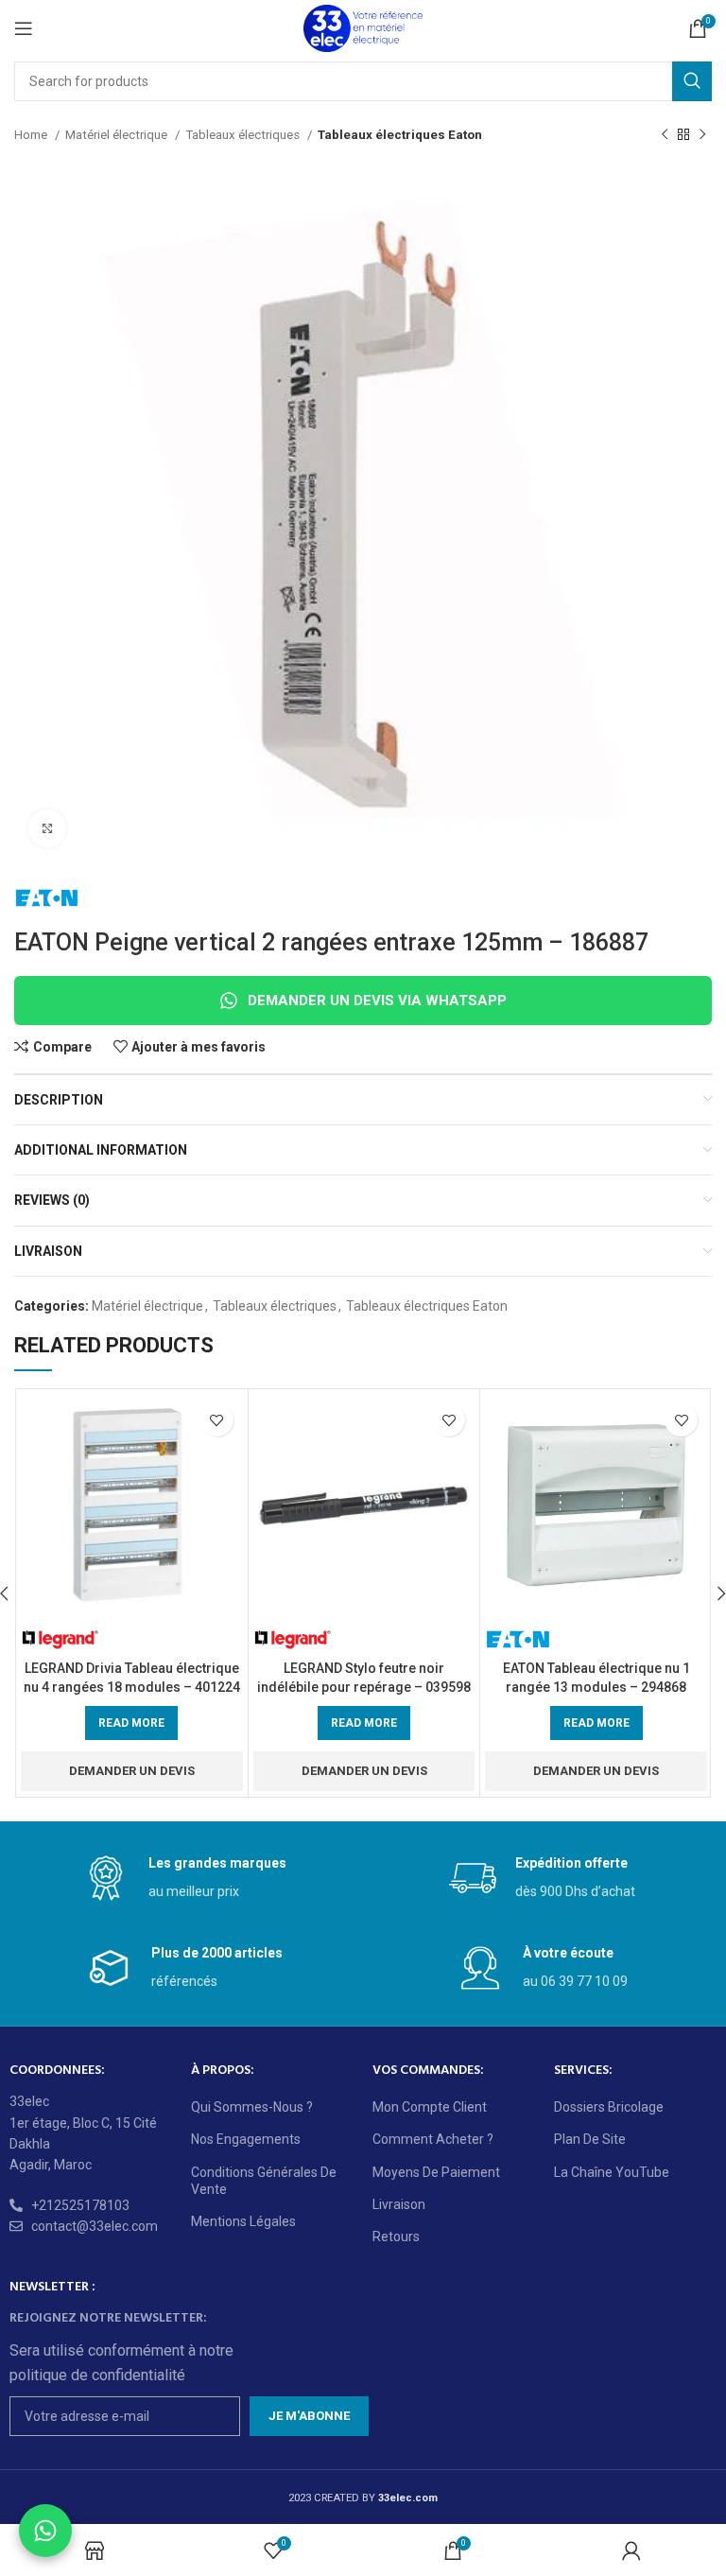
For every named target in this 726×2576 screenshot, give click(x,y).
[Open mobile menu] (24, 28)
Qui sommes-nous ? (252, 2107)
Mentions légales (243, 2221)
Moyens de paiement (436, 2172)
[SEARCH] (692, 81)
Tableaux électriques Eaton (400, 135)
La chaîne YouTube (612, 2172)
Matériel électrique (118, 135)
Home (32, 135)
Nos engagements (246, 2139)
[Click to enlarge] (47, 828)
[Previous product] (665, 135)
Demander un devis (132, 1771)
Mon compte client (430, 2107)
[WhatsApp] (45, 2531)
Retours (396, 2237)
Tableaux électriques (244, 135)
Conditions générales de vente (264, 2181)
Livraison (399, 2204)
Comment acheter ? (433, 2139)
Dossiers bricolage (609, 2107)
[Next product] (702, 135)
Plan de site (590, 2139)
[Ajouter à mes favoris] (217, 1420)
